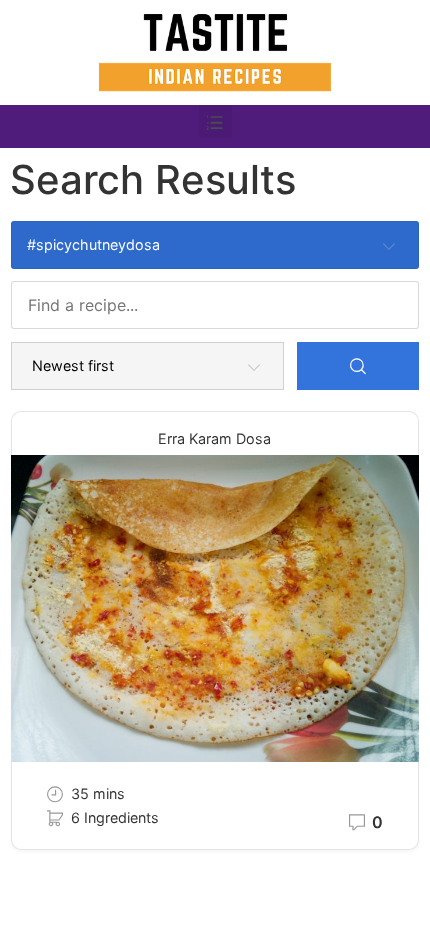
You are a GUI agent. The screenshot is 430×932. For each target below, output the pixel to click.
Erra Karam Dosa (214, 438)
